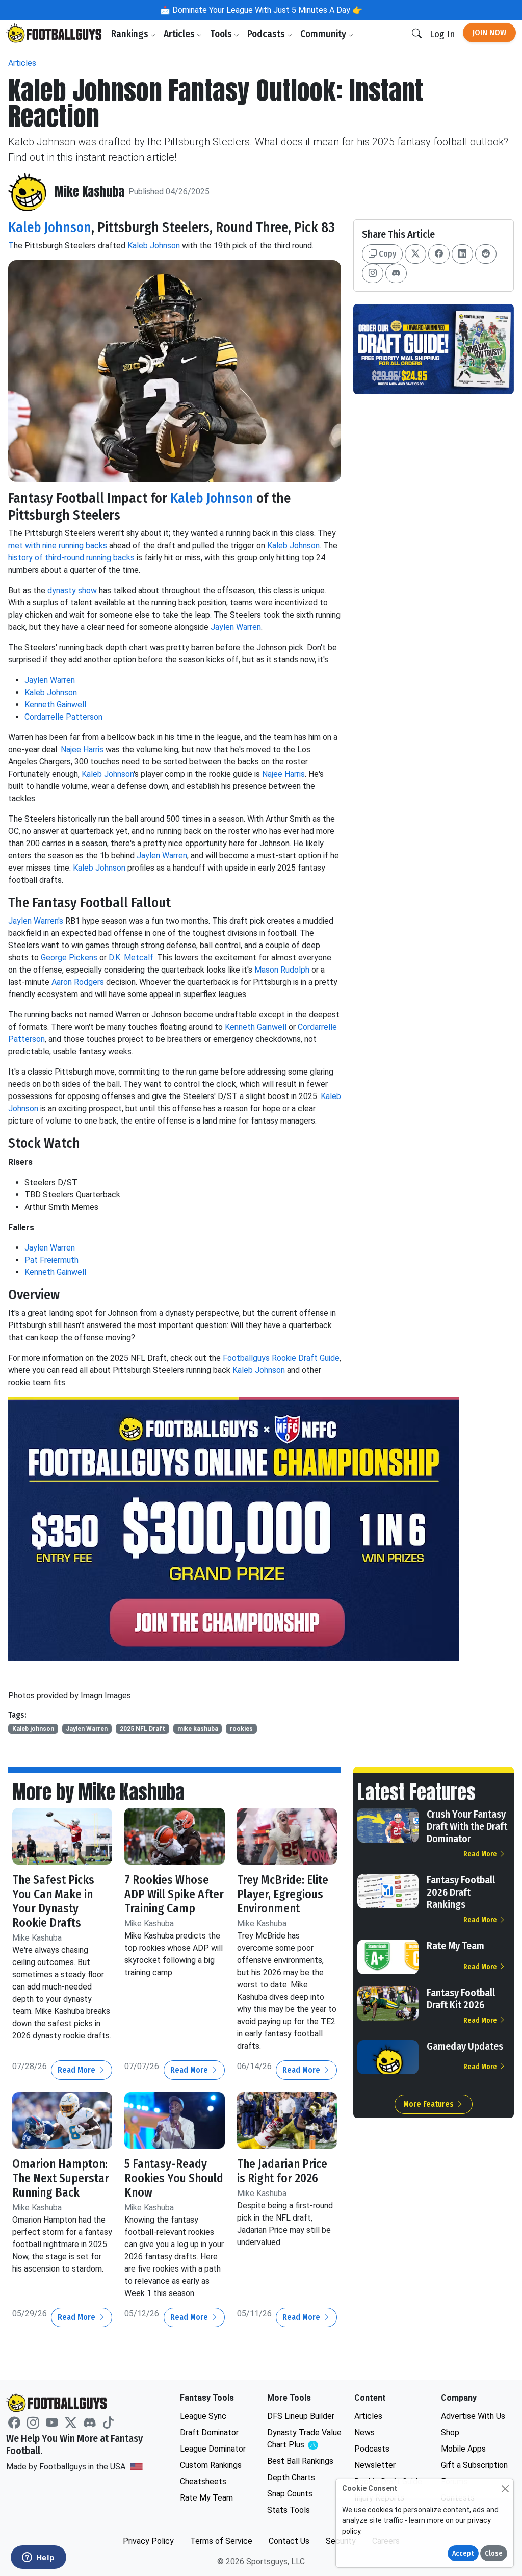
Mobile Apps (463, 2449)
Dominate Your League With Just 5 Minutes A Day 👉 (266, 10)
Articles (180, 34)
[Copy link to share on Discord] (396, 273)
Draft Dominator (209, 2432)
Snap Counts (290, 2494)
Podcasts (267, 34)
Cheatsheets (203, 2481)
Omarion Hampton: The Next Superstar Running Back (61, 2178)
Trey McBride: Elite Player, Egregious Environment (283, 1894)
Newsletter (375, 2465)
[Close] (505, 2489)
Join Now (489, 32)
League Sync (203, 2416)
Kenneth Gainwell (55, 705)
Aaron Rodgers (78, 982)
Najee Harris (82, 749)
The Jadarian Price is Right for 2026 (282, 2171)
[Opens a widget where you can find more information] (38, 2558)
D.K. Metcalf (131, 958)
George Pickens (69, 958)
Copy (386, 254)
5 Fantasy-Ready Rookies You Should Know (174, 2178)
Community (324, 34)
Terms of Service (221, 2541)
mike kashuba (198, 1729)
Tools (222, 34)
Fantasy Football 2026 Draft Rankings (461, 1892)
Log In (442, 34)
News (364, 2432)
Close (494, 2553)
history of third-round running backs (71, 558)
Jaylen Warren (236, 627)
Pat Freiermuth (51, 1260)
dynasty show (72, 590)
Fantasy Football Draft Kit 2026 (461, 1999)
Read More (77, 2070)
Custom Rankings (211, 2465)
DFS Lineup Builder (301, 2416)
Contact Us (289, 2541)
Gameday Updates (465, 2046)
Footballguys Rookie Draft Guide (281, 1358)
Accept (463, 2553)
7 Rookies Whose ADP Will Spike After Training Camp (174, 1894)
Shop (450, 2432)
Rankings (131, 34)
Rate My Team (455, 1946)
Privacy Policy (148, 2541)
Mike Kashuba (89, 192)
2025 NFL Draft (142, 1729)
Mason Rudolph (282, 970)
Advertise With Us (473, 2416)
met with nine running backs (58, 545)
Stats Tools (289, 2510)
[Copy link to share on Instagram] (373, 273)
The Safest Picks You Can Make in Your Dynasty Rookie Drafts (53, 1901)
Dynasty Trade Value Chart (305, 2439)
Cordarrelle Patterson (63, 717)
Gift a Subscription (474, 2465)
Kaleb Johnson (50, 227)
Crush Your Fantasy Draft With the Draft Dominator (467, 1826)
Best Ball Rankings (300, 2461)
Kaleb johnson (33, 1729)
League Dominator (213, 2449)
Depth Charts (291, 2477)
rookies (241, 1729)
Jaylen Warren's (36, 921)
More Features (429, 2104)
